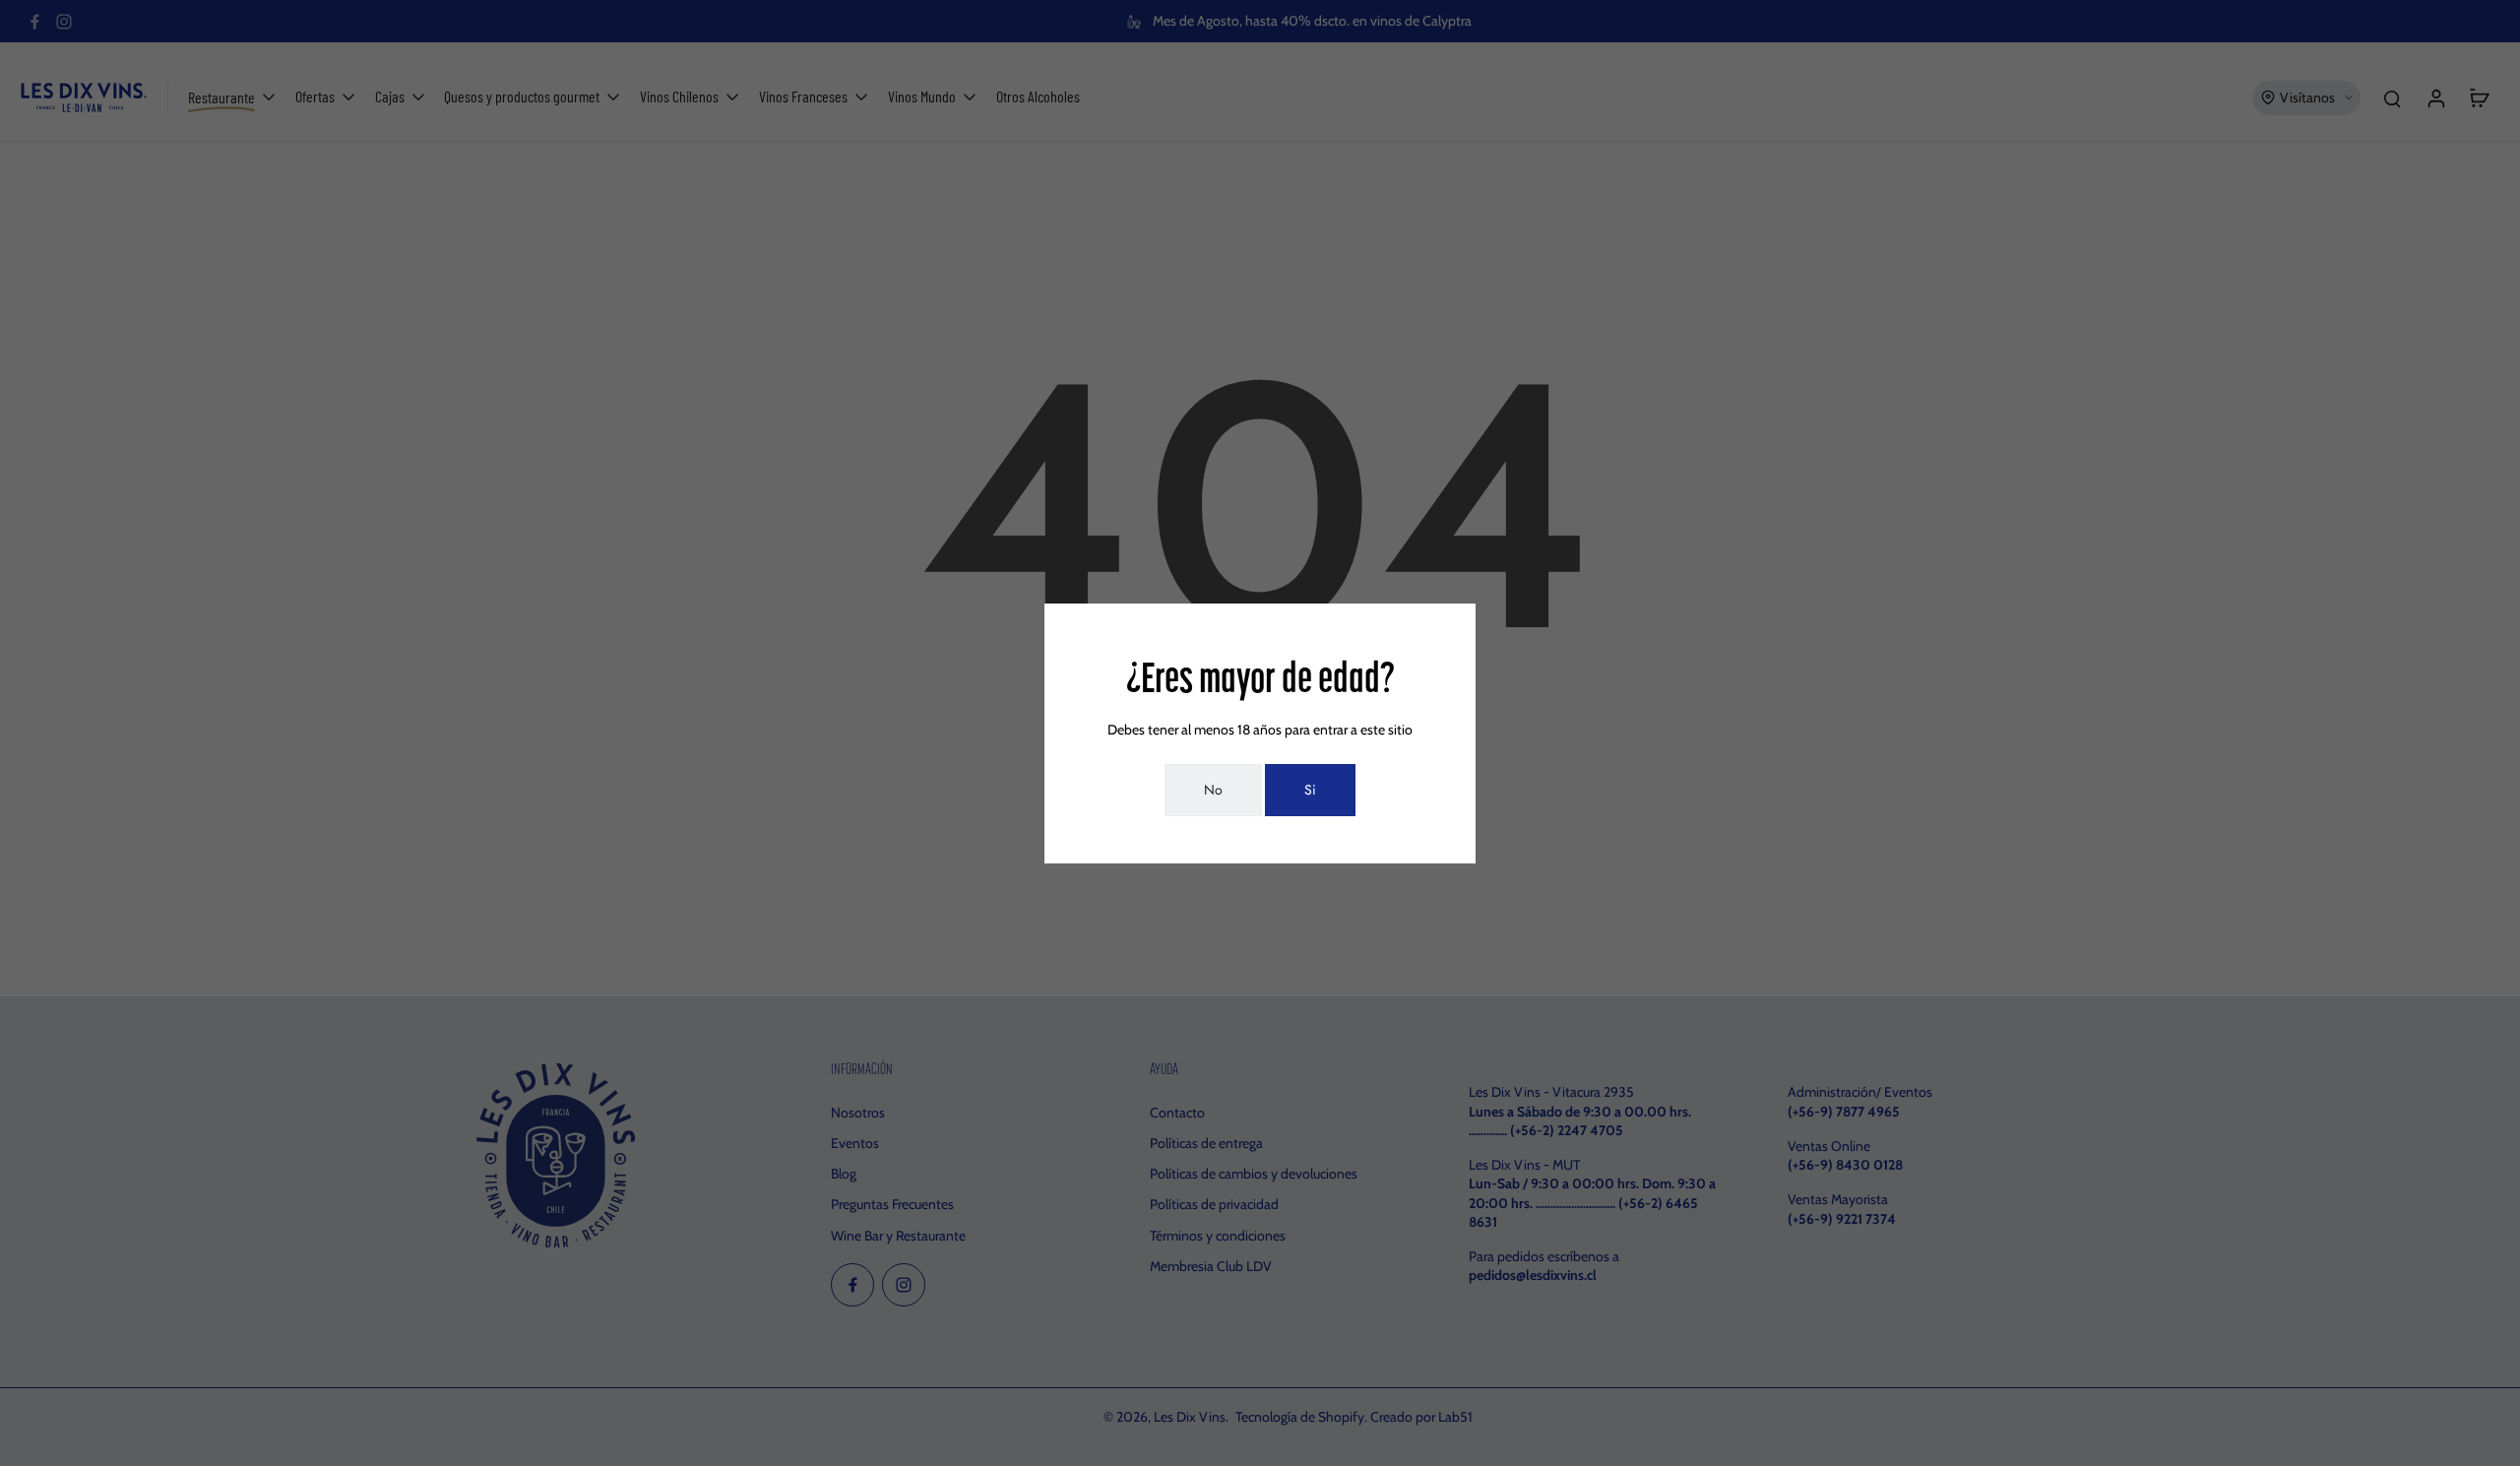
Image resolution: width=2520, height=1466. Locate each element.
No (1213, 790)
